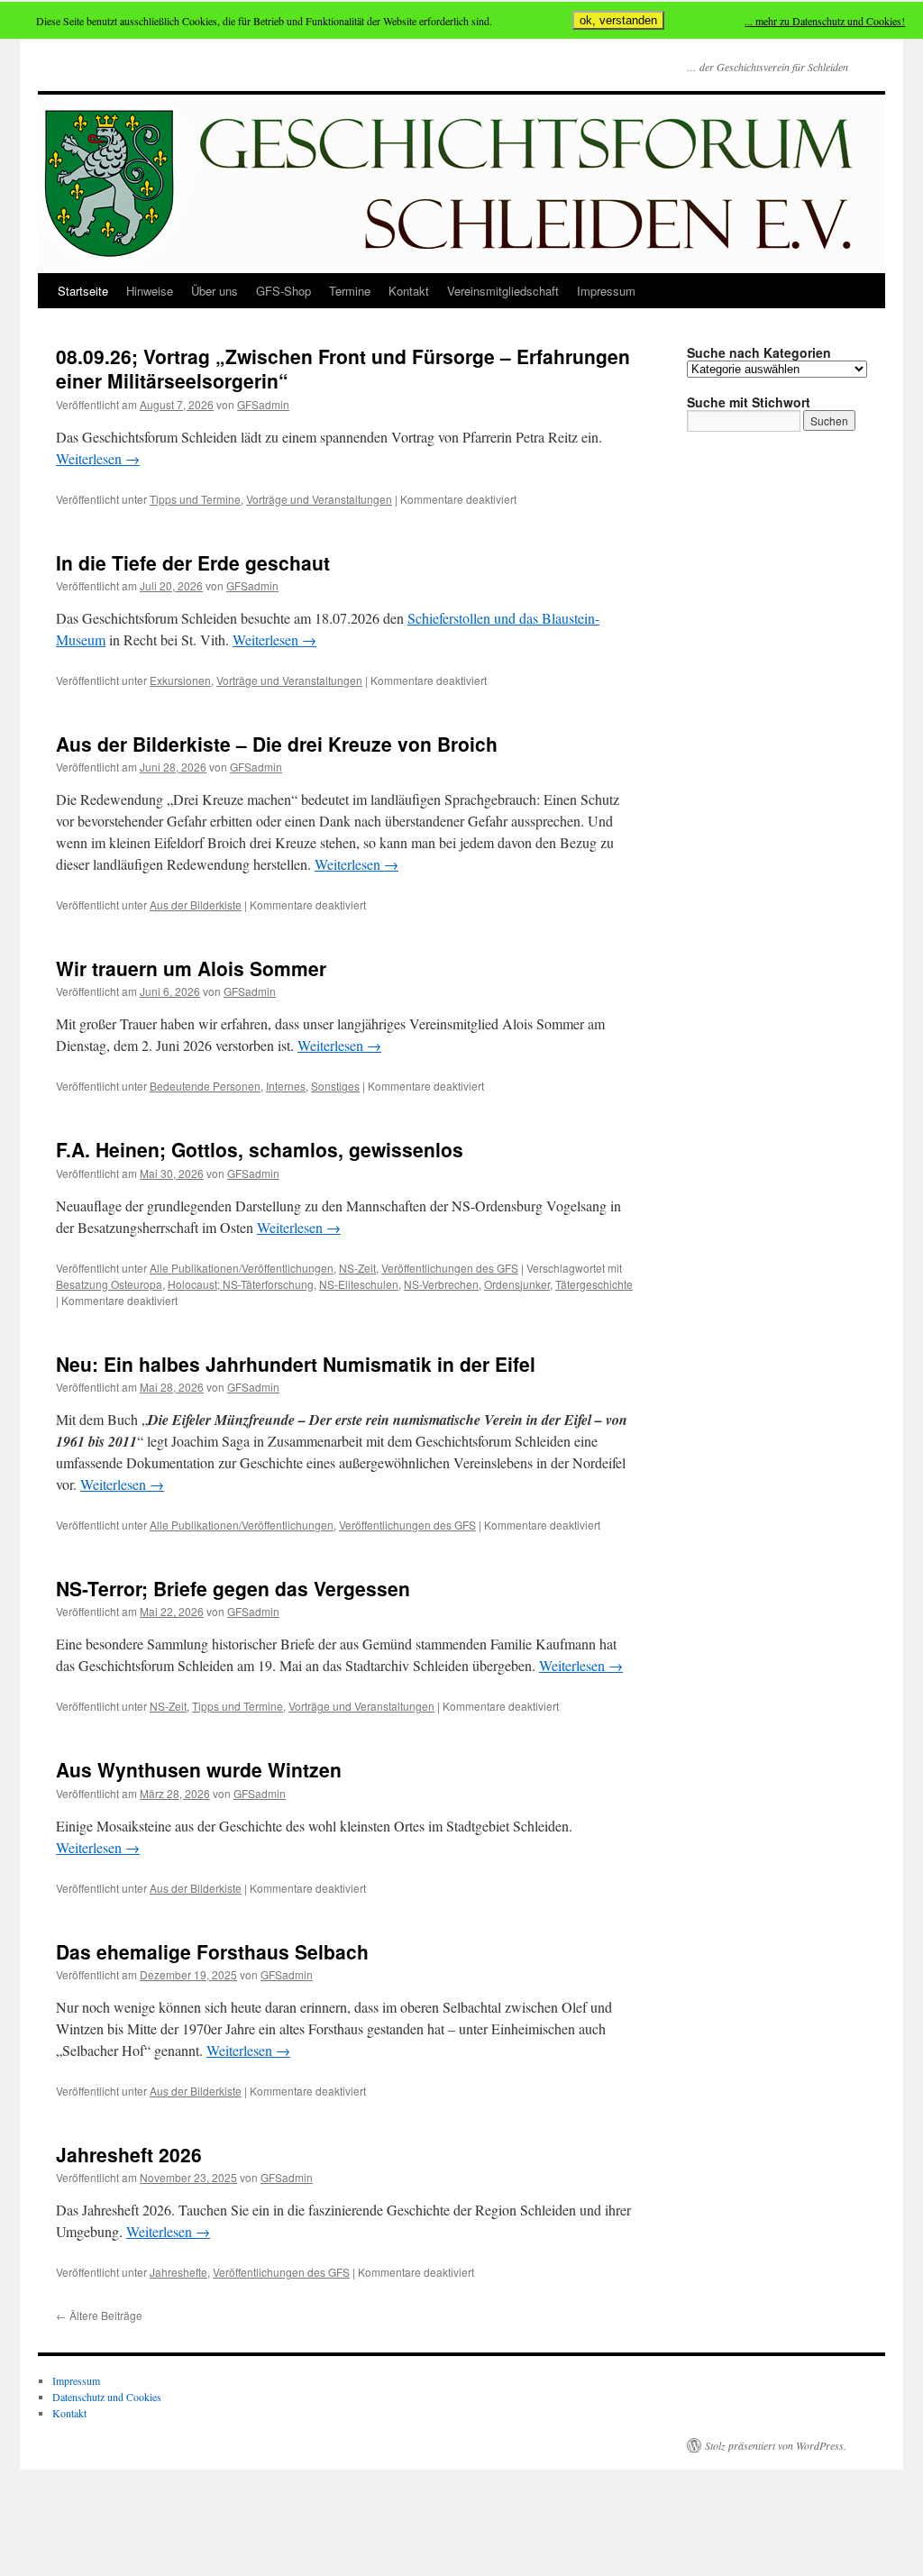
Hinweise (150, 291)
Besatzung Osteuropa (109, 1284)
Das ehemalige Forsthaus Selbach (212, 1951)
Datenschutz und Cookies (107, 2397)
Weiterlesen (98, 458)
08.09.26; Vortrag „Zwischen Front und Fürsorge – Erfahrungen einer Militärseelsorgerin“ (343, 368)
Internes (286, 1086)
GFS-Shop (283, 291)
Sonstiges (335, 1086)
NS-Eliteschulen (359, 1284)
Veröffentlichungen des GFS (450, 1268)
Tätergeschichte (594, 1284)
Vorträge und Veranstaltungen (319, 499)
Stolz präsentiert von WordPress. (776, 2445)
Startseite (83, 291)
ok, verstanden (618, 20)
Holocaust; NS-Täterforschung (241, 1284)
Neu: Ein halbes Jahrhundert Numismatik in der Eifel (296, 1364)
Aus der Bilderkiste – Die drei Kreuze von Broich (277, 744)
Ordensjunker (517, 1284)
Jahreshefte (178, 2272)
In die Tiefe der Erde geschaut (193, 562)
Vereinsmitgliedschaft (503, 291)
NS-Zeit (357, 1268)
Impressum (606, 291)
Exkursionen (180, 680)
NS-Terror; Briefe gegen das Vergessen (233, 1588)
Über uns (215, 291)
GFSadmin (263, 404)
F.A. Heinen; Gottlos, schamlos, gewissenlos (260, 1149)
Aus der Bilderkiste (196, 904)
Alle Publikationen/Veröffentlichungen (242, 1268)
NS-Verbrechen (441, 1284)
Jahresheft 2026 (129, 2154)
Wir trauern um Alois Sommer (191, 968)
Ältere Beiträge (99, 2315)
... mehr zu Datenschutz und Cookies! (825, 21)
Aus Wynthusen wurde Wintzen (199, 1769)
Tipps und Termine (195, 499)
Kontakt (409, 291)
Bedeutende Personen (205, 1086)
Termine (350, 291)
